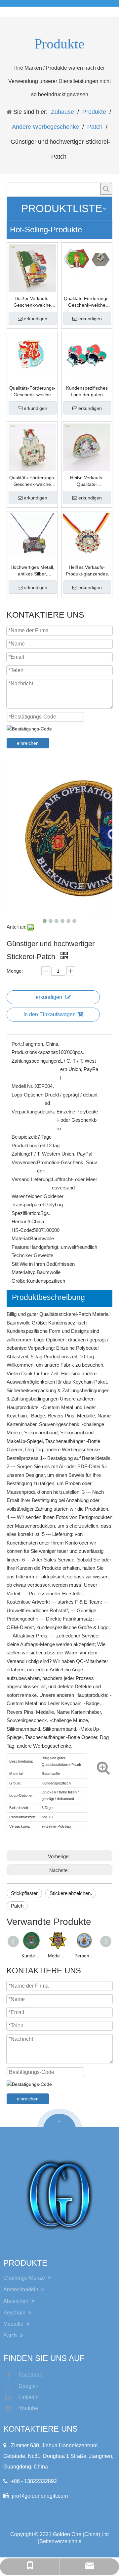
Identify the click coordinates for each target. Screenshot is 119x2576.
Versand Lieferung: (32, 1179)
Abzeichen (17, 2301)
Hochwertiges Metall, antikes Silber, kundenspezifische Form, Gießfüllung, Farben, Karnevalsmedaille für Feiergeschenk (32, 571)
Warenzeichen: (28, 1196)
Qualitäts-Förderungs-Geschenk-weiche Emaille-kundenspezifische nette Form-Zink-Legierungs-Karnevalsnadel (32, 481)
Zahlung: (21, 1154)
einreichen (28, 743)
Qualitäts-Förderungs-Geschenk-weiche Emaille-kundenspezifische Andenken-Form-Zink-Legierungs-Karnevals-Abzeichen (32, 392)
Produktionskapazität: (35, 1052)
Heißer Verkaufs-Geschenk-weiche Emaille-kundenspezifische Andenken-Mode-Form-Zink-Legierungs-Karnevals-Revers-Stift (32, 302)
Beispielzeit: (24, 1137)
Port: (17, 1044)
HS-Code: (22, 1230)
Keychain (15, 2313)
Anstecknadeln (21, 2289)
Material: (21, 1238)
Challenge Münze (25, 2278)
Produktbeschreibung (48, 1297)
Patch (17, 1906)
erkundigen (36, 319)
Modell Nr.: (23, 1086)
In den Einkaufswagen (50, 1014)
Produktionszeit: (29, 1145)
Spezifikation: (26, 1213)
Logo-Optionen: (28, 1095)
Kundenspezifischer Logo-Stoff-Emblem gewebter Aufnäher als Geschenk (31, 1956)
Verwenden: (24, 1162)
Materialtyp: (24, 1272)
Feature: (20, 1247)
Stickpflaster (24, 1893)
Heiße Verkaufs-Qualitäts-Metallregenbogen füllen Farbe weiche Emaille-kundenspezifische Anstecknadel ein (87, 481)
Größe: (19, 1281)
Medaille (14, 2324)
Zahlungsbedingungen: (36, 1061)
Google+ (29, 2386)
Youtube (28, 2408)
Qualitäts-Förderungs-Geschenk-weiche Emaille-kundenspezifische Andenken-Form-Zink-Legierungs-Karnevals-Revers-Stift (87, 302)
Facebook (30, 2375)
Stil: (16, 1264)
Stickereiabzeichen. (71, 1893)
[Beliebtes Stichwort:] (106, 189)
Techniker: (23, 1255)
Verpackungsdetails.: (34, 1112)
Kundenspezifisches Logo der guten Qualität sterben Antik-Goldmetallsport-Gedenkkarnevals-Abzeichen (87, 392)
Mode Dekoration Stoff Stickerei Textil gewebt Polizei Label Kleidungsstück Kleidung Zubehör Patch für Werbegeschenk (58, 1956)
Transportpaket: (28, 1205)
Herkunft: (21, 1221)
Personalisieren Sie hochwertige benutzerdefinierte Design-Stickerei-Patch (84, 1956)
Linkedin (29, 2397)
